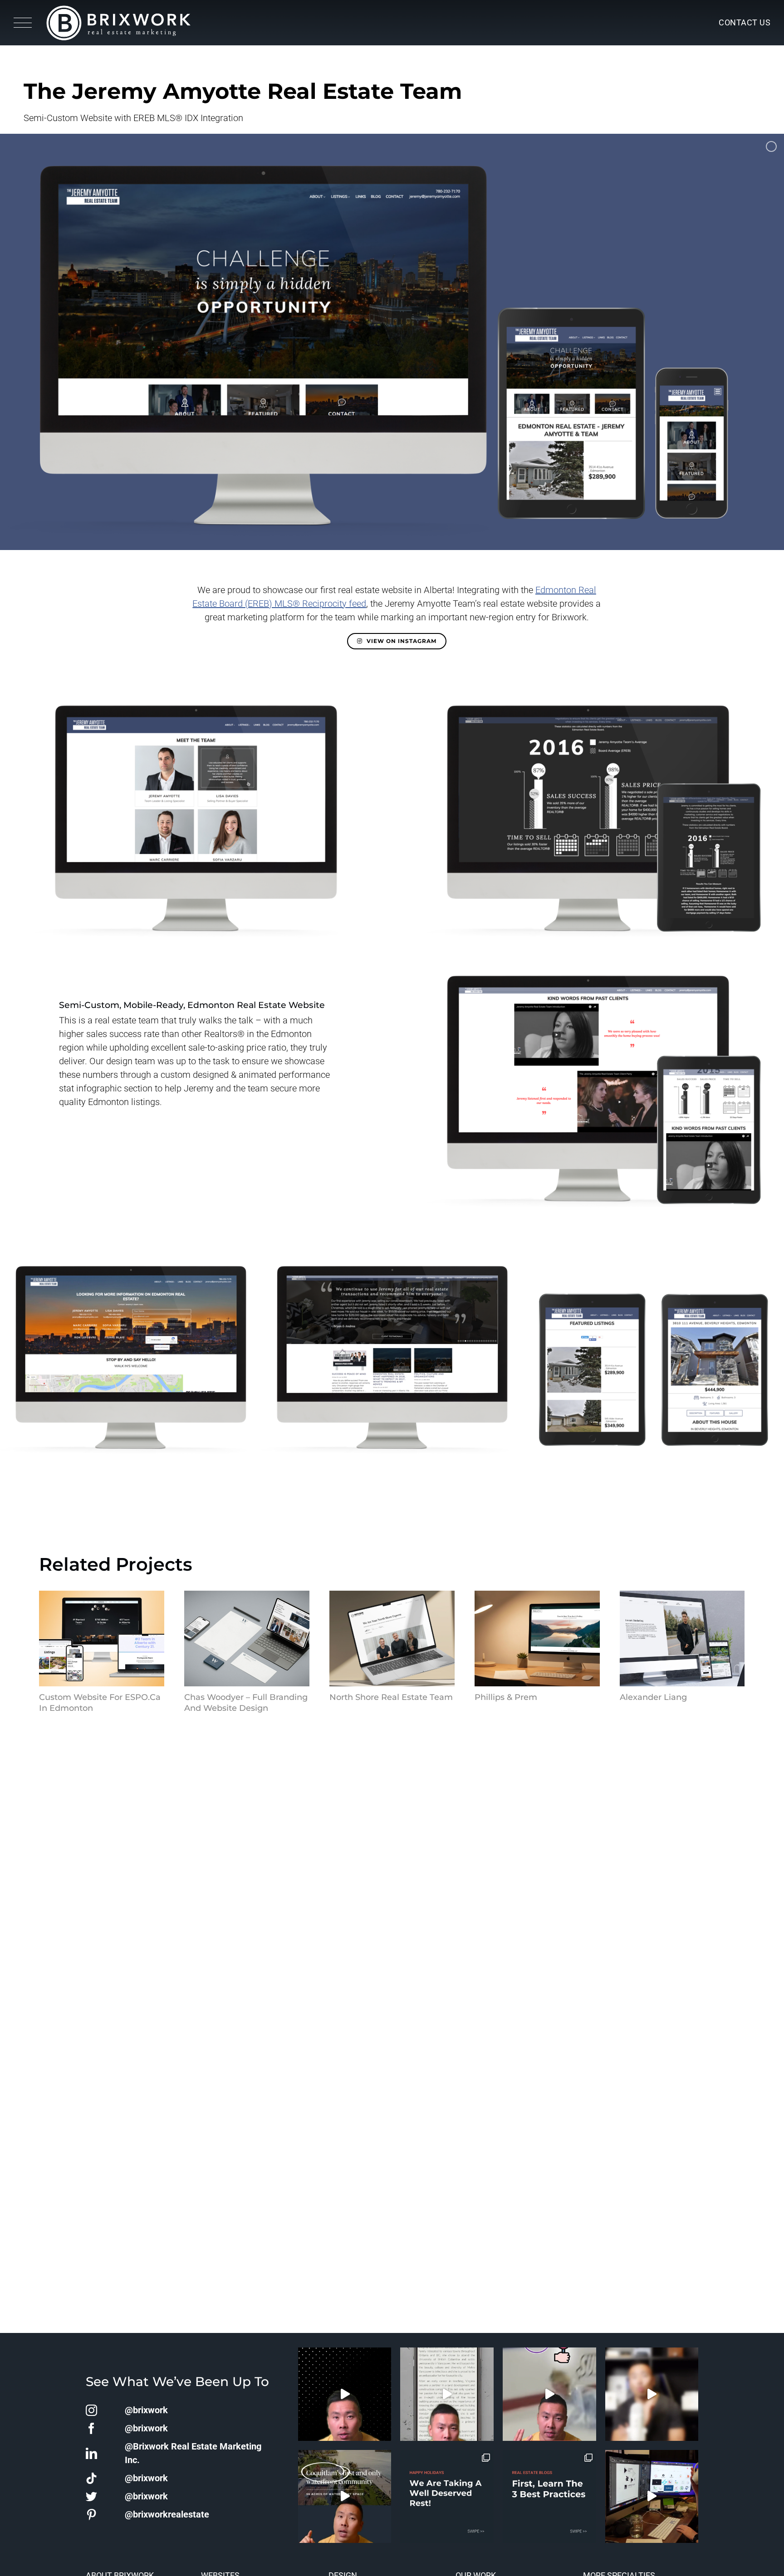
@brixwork (146, 2410)
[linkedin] (91, 2453)
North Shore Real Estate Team (391, 1697)
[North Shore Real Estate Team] (392, 1639)
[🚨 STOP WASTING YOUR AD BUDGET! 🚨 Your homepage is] (652, 2394)
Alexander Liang (653, 1697)
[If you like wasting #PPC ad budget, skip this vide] (345, 2497)
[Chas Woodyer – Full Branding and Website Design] (247, 1639)
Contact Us (745, 22)
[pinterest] (91, 2515)
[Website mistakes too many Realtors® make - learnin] (549, 2394)
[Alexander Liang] (682, 1639)
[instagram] (91, 2410)
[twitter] (91, 2496)
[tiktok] (91, 2478)
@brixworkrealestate (167, 2514)
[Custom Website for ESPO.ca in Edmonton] (102, 1639)
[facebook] (91, 2428)
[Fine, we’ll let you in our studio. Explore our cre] (652, 2497)
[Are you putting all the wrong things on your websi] (447, 2394)
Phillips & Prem (506, 1697)
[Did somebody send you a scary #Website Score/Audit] (345, 2394)
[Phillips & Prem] (537, 1639)
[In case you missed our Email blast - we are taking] (447, 2497)
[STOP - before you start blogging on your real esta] (549, 2497)
